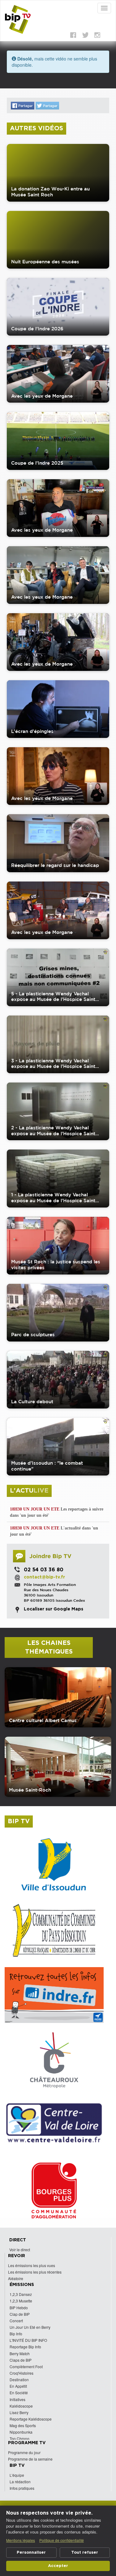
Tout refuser (85, 2553)
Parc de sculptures (33, 1335)
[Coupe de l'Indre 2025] (58, 441)
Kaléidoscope (21, 2406)
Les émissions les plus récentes (35, 2272)
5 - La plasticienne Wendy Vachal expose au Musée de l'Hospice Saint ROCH (53, 997)
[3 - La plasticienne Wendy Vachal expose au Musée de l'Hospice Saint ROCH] (58, 1044)
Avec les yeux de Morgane (42, 396)
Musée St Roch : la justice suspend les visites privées (56, 1265)
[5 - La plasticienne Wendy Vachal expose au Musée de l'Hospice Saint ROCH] (58, 977)
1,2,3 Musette (21, 2301)
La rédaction (20, 2482)
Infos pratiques (22, 2488)
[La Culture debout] (58, 1380)
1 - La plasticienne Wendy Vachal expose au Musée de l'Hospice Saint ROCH (53, 1198)
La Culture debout (32, 1402)
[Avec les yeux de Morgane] (58, 374)
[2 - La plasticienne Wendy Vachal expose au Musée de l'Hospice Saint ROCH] (58, 1111)
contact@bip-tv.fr (44, 1577)
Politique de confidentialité (62, 2540)
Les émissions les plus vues (32, 2265)
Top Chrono (19, 2438)
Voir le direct (20, 2250)
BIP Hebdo (19, 2308)
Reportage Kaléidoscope (31, 2419)
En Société (19, 2393)
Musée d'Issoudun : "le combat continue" (47, 1466)
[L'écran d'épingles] (58, 709)
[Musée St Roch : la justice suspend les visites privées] (58, 1246)
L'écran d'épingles (32, 731)
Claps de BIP (21, 2360)
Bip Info (16, 2334)
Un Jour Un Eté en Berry (30, 2327)
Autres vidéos (37, 128)
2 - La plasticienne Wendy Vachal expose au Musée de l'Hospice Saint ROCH (53, 1131)
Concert (16, 2321)
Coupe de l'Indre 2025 (37, 463)
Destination (19, 2380)
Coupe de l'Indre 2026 (37, 329)
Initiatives (17, 2399)
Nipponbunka (21, 2432)
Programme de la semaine (30, 2459)
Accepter (58, 2566)
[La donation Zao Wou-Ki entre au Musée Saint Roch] (58, 173)
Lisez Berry (19, 2412)
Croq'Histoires (21, 2373)
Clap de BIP (20, 2314)
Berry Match (20, 2353)
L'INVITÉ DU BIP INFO (28, 2340)
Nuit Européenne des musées (45, 262)
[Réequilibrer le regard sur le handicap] (58, 843)
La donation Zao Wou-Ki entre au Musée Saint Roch (50, 192)
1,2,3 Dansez (21, 2294)
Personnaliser (31, 2553)
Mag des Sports (23, 2425)
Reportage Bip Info (25, 2347)
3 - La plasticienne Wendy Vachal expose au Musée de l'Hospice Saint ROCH (53, 1064)
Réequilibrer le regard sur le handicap (55, 865)
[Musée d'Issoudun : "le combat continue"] (58, 1447)
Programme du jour (24, 2452)
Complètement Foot (26, 2366)
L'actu (29, 1491)
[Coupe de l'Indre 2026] (58, 307)
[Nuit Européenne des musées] (58, 240)
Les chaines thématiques (49, 1647)
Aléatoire (16, 2278)
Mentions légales (21, 2540)
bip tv (19, 1821)
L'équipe (17, 2475)
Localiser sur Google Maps (54, 1609)
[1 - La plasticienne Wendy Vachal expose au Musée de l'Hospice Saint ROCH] (58, 1178)
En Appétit (18, 2386)
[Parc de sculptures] (58, 1313)
